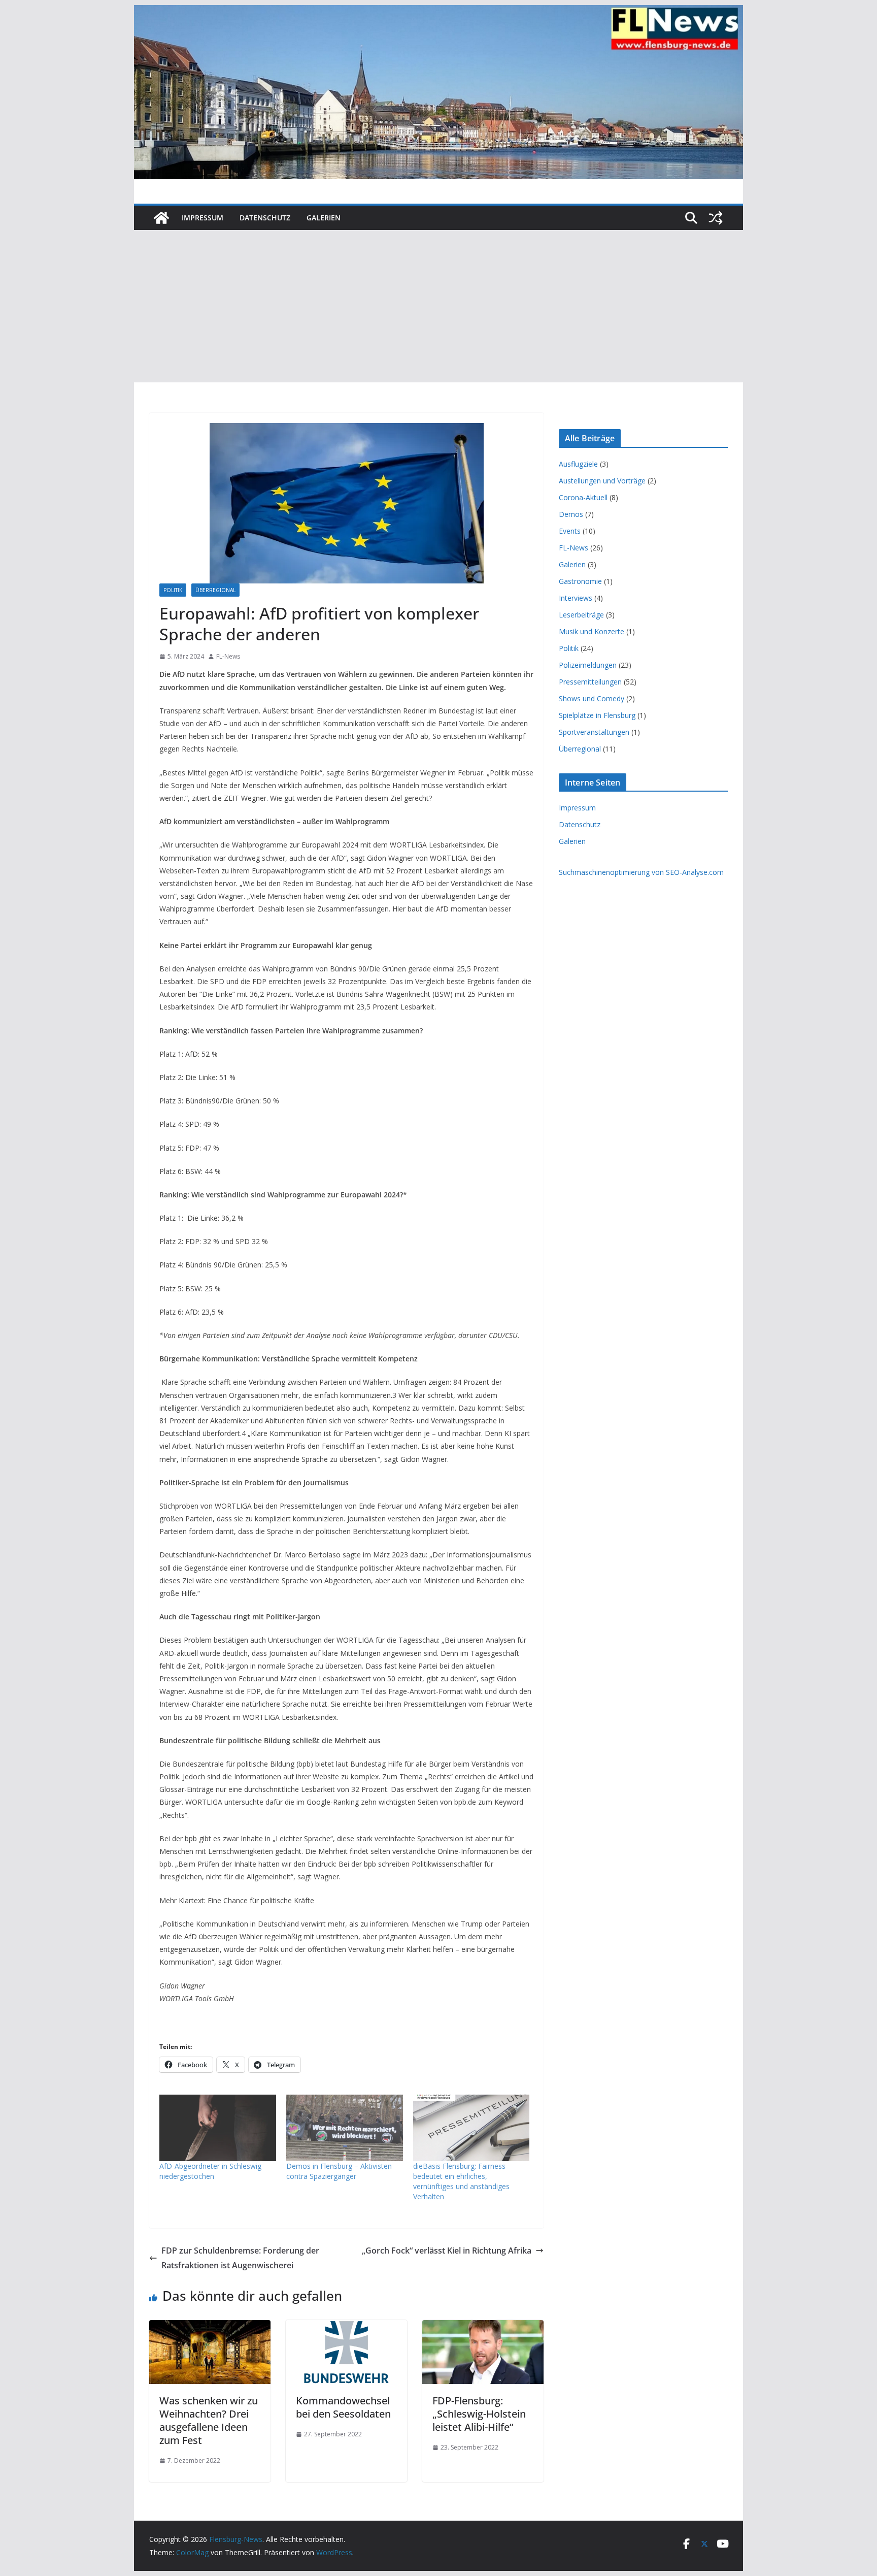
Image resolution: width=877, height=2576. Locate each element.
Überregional (215, 590)
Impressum (203, 218)
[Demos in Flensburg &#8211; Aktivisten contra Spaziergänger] (345, 2128)
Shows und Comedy (592, 698)
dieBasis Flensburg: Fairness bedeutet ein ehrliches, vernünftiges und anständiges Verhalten (461, 2181)
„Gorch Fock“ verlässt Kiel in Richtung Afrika (447, 2251)
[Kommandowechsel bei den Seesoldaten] (346, 2327)
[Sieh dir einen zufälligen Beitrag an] (716, 218)
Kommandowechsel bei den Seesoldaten (343, 2407)
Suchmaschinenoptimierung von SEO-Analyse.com (641, 872)
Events (570, 531)
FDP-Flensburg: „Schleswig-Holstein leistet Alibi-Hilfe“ (479, 2414)
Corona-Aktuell (583, 497)
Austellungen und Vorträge (602, 481)
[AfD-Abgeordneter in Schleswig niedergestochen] (218, 2128)
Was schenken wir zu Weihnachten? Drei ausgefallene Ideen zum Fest (209, 2420)
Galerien (324, 218)
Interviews (576, 598)
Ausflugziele (578, 464)
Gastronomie (580, 581)
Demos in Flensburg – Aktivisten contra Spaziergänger (339, 2171)
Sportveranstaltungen (594, 732)
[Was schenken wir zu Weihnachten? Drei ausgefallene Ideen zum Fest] (210, 2327)
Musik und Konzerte (592, 631)
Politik (173, 590)
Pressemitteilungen (590, 682)
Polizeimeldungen (588, 665)
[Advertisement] (438, 306)
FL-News (228, 656)
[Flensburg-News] (161, 218)
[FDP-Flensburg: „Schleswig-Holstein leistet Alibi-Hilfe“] (483, 2327)
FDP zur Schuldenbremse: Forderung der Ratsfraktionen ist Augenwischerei (240, 2258)
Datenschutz (265, 218)
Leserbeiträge (581, 615)
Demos (571, 514)
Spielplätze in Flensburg (597, 715)
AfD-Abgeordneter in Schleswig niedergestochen (210, 2171)
